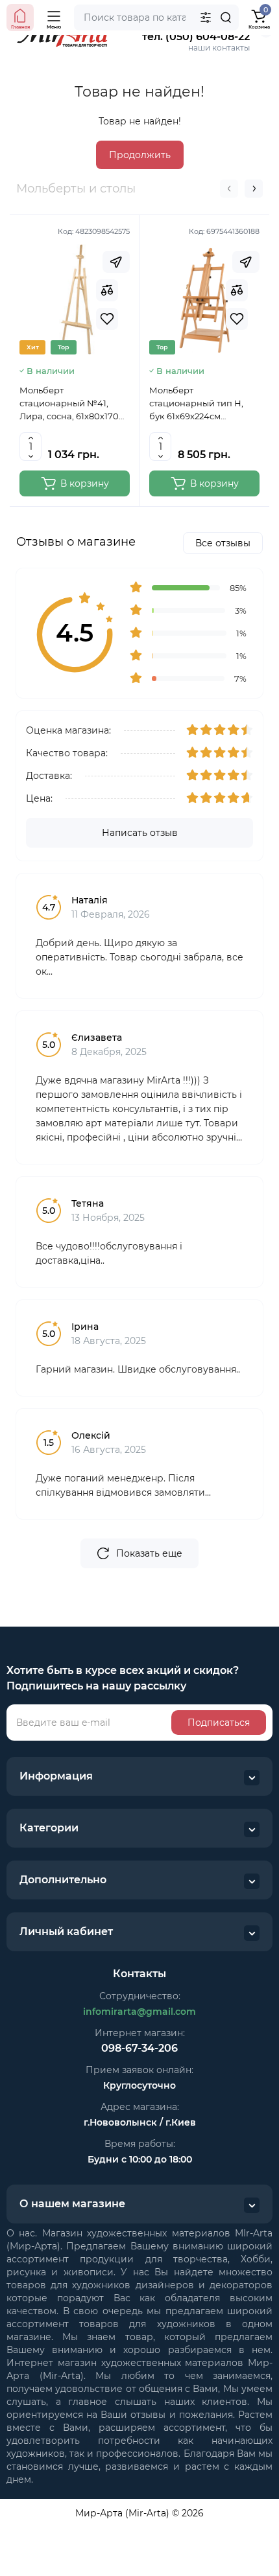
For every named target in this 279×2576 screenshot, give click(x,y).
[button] (229, 189)
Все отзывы (223, 543)
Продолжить (140, 155)
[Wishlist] (107, 319)
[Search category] (206, 17)
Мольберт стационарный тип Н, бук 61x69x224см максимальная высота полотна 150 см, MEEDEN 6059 (203, 404)
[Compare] (107, 290)
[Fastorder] (116, 262)
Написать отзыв (140, 833)
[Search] (226, 17)
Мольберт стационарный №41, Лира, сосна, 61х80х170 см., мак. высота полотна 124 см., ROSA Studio (73, 404)
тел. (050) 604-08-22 (196, 37)
